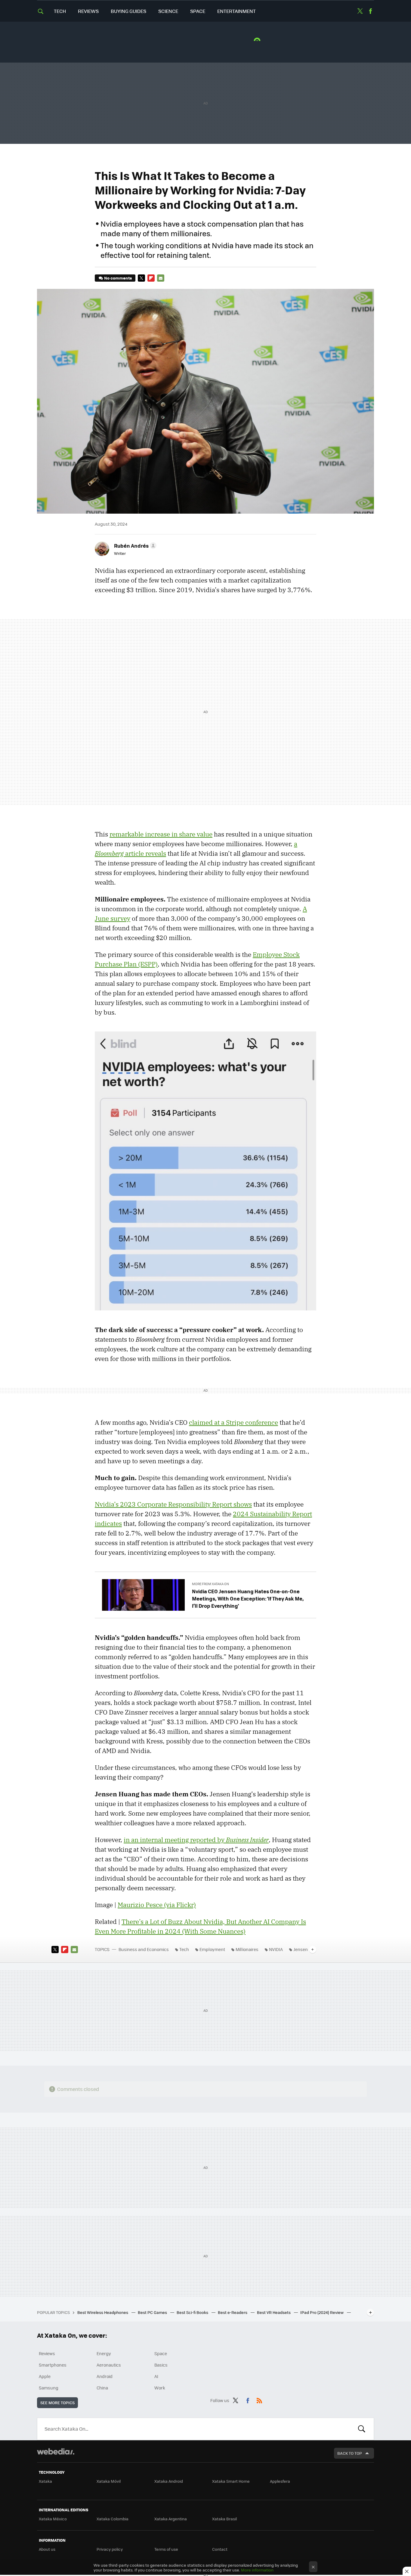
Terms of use (166, 2549)
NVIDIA (276, 1949)
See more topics (57, 2403)
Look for (362, 2429)
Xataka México (53, 2519)
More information (257, 2570)
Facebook (370, 11)
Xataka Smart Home (231, 2481)
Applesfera (280, 2481)
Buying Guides (128, 11)
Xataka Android (169, 2481)
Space (198, 11)
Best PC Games (153, 2312)
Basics (161, 2365)
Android (105, 2376)
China (102, 2388)
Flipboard (151, 278)
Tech (60, 11)
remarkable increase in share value (161, 834)
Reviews (88, 11)
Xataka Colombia (113, 2519)
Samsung (49, 2388)
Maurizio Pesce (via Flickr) (157, 1905)
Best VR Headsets (274, 2312)
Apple (45, 2376)
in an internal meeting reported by (196, 1840)
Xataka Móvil (109, 2481)
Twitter (360, 11)
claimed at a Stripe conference (233, 1422)
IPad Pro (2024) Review (322, 2312)
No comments (118, 278)
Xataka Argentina (171, 2519)
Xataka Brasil (224, 2519)
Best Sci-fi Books (193, 2312)
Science (168, 11)
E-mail (161, 278)
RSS (259, 2399)
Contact (220, 2549)
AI (156, 2376)
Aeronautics (109, 2365)
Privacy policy (110, 2549)
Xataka (45, 2481)
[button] (134, 546)
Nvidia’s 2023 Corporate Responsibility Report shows (173, 1504)
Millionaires (247, 1949)
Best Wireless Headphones (103, 2312)
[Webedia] (56, 2451)
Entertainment (236, 11)
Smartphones (53, 2365)
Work (160, 2388)
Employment (212, 1949)
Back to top (350, 2453)
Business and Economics (144, 1949)
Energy (104, 2353)
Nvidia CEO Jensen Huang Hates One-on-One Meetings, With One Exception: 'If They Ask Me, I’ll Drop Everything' (248, 1598)
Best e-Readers (233, 2312)
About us (47, 2549)
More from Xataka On (210, 1584)
